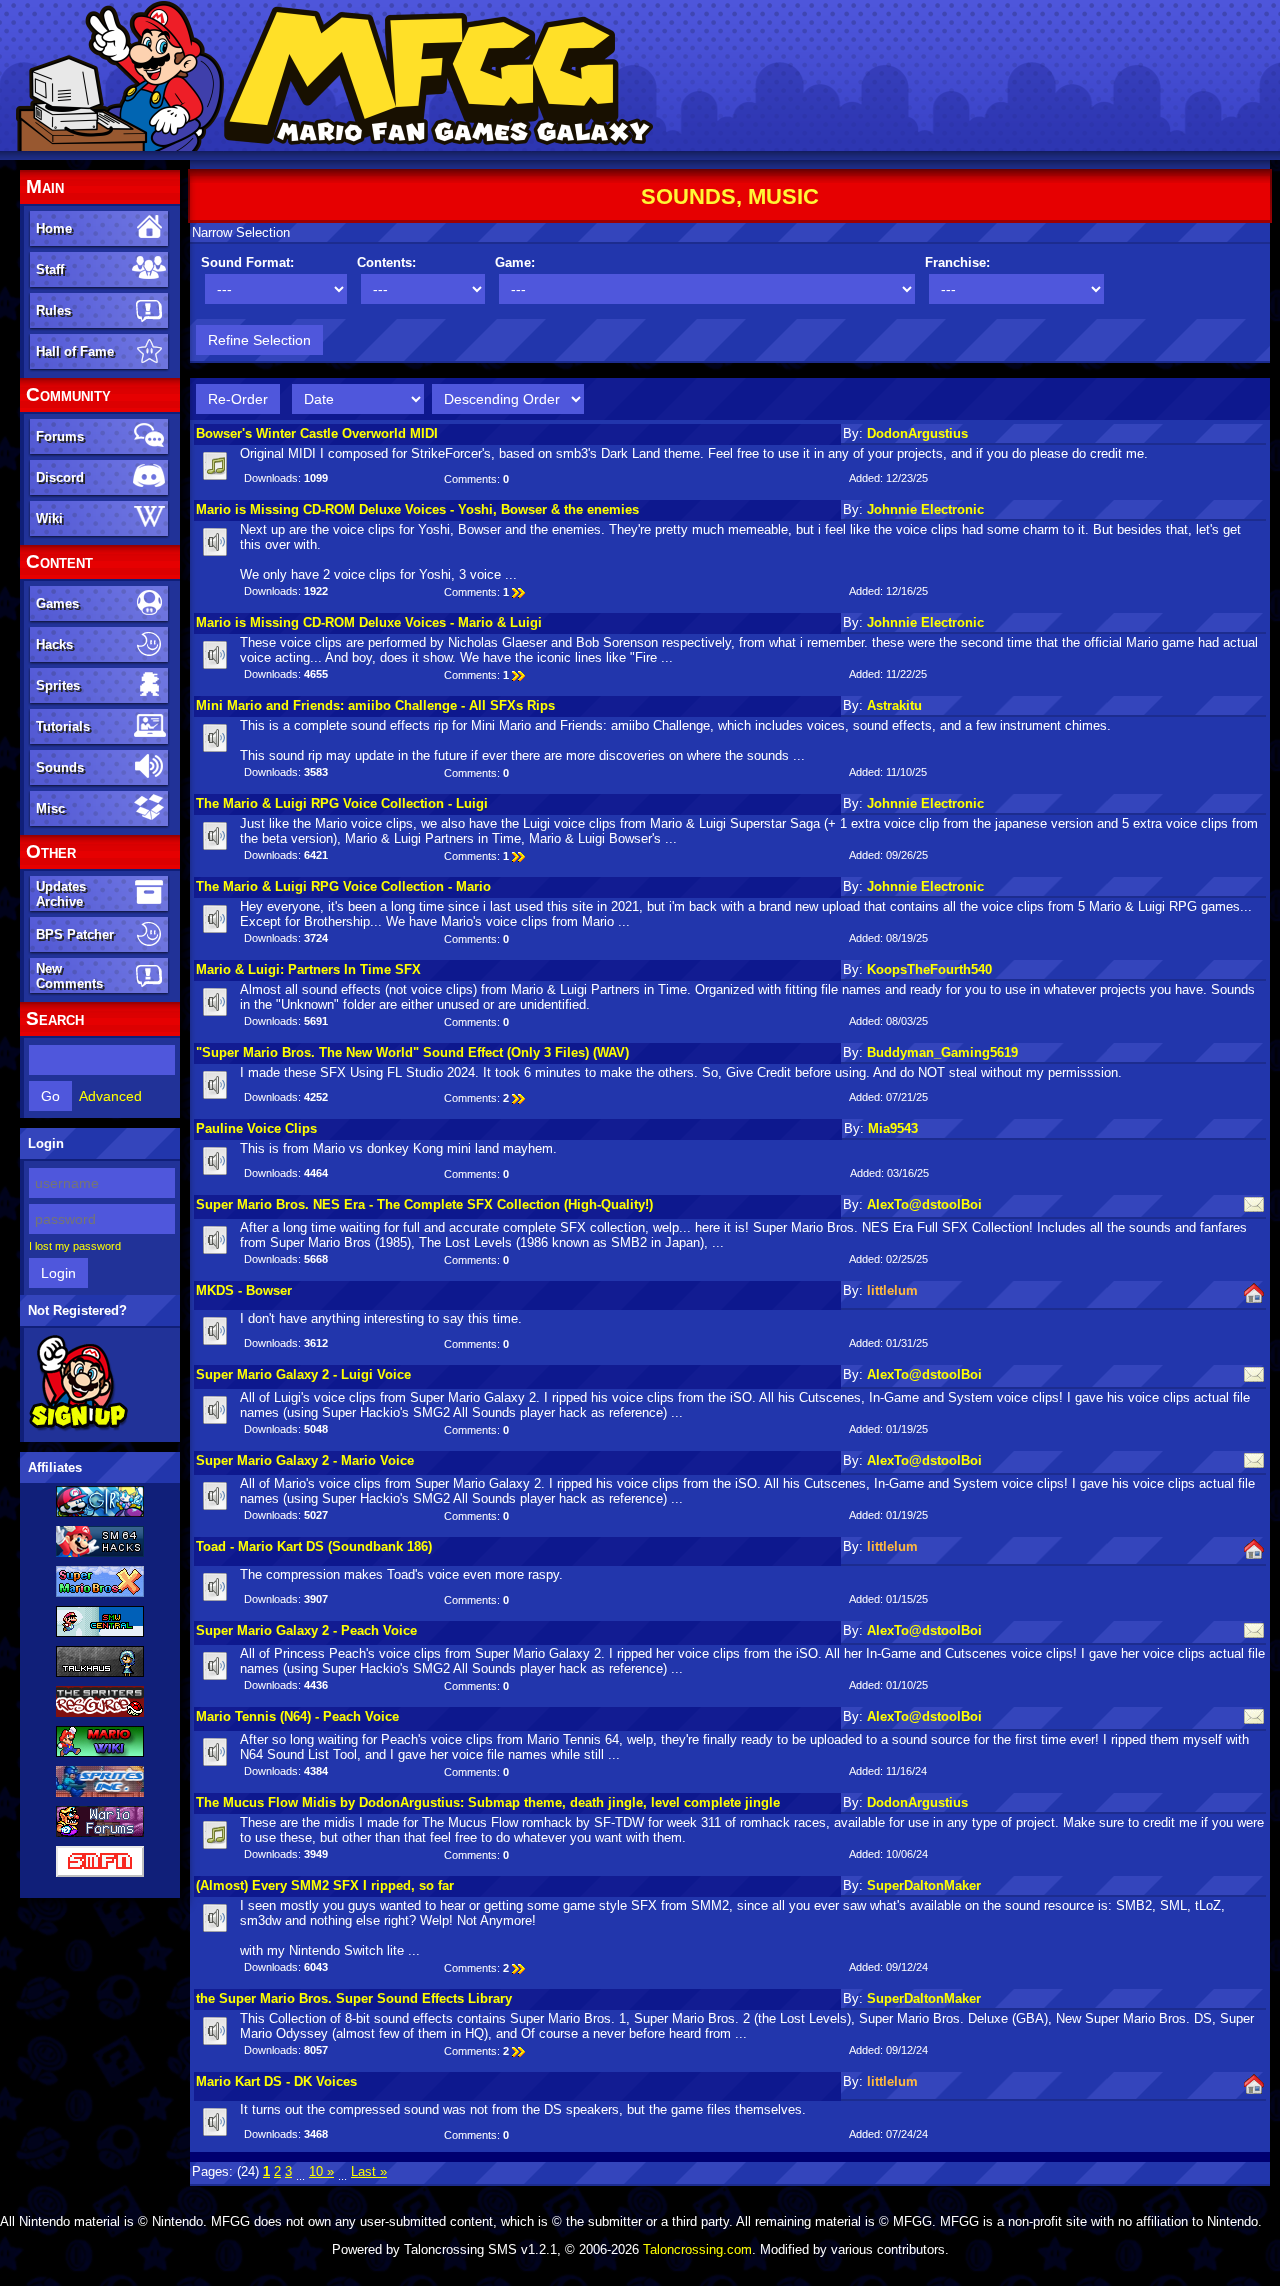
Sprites (58, 685)
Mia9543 (893, 1128)
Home (54, 228)
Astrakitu (894, 705)
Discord (60, 477)
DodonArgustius (917, 433)
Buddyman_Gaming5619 (942, 1052)
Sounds (60, 767)
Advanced (110, 1096)
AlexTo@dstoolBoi (924, 1204)
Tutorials (63, 726)
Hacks (54, 644)
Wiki (49, 518)
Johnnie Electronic (925, 509)
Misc (50, 808)
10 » (321, 2171)
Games (57, 603)
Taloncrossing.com (697, 2249)
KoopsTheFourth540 (929, 969)
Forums (60, 436)
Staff (50, 269)
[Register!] (78, 1427)
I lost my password (75, 1246)
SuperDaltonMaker (924, 1885)
